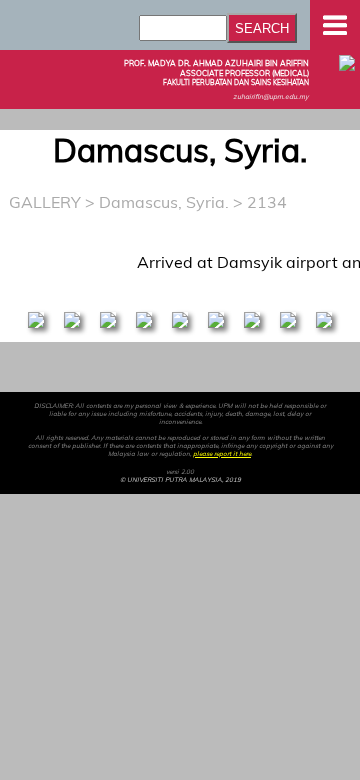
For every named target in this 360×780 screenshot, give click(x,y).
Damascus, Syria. (164, 202)
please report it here (222, 454)
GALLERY (45, 202)
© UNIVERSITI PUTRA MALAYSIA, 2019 (180, 480)
